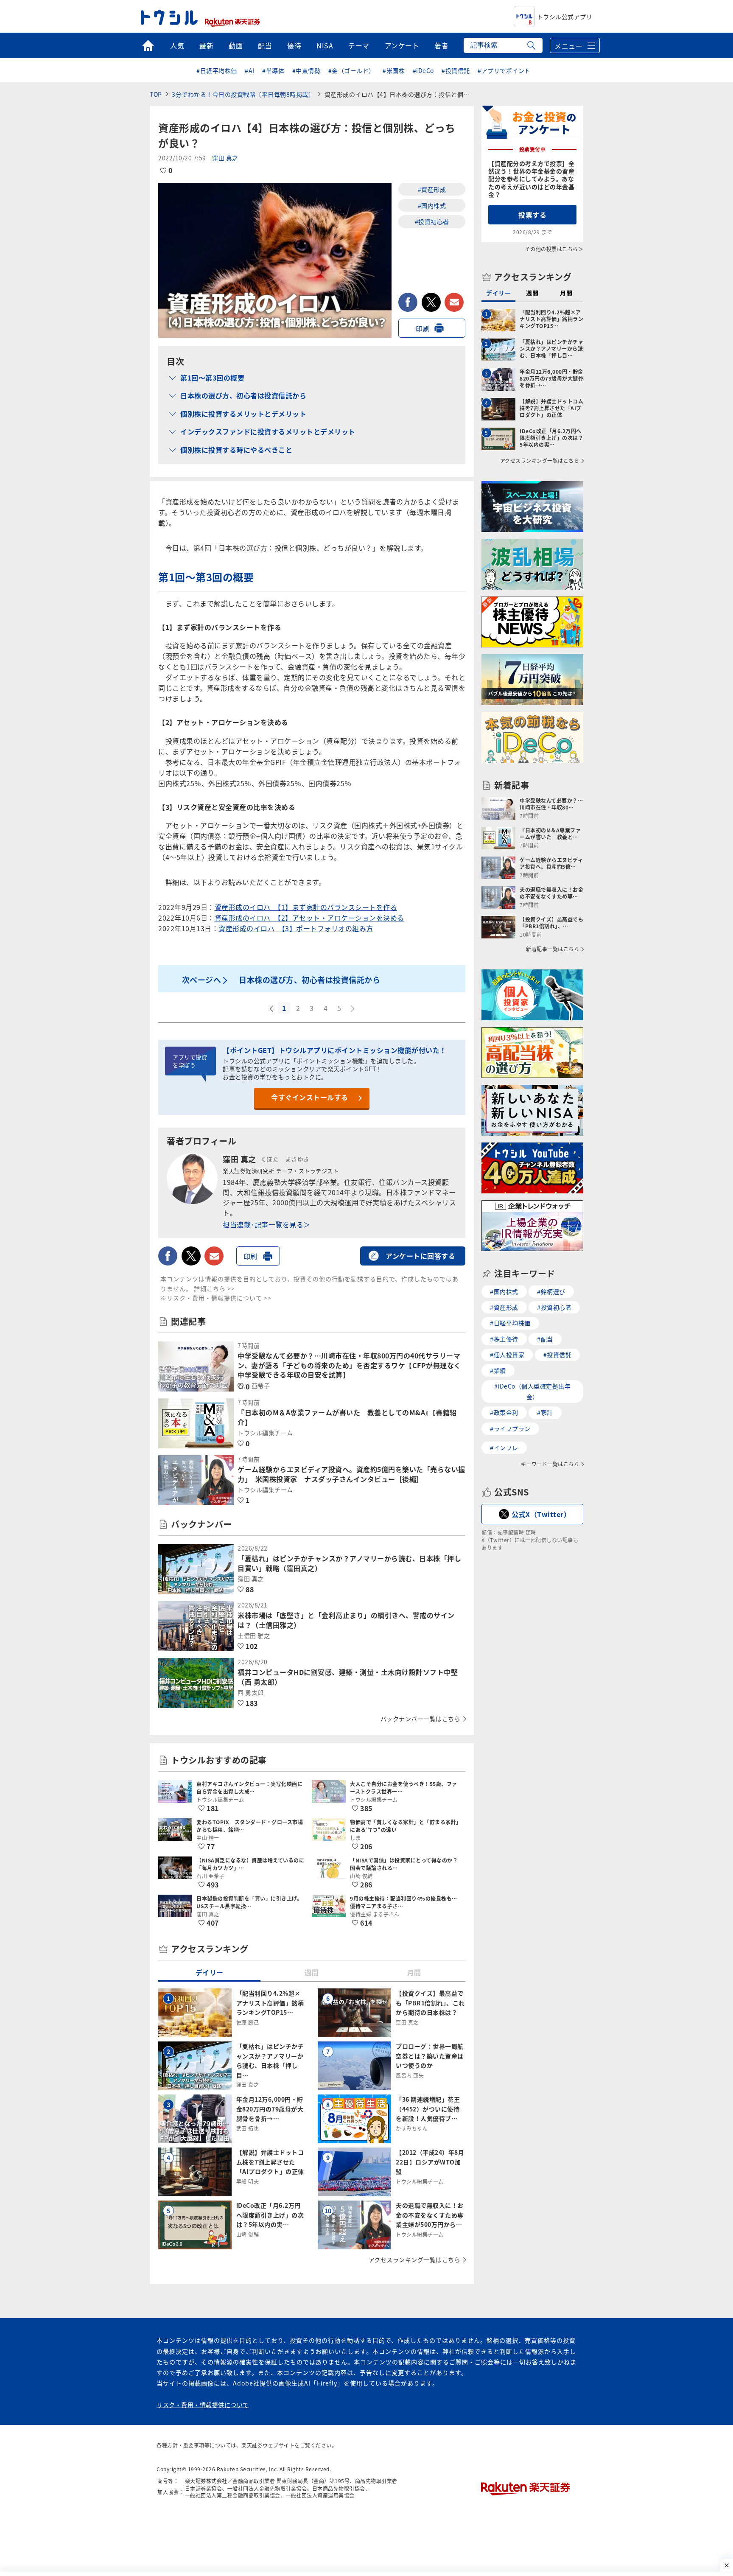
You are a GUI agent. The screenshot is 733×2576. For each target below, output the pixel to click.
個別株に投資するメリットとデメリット (243, 414)
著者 (441, 45)
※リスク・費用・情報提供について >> (216, 1298)
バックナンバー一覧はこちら (421, 1719)
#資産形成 (432, 189)
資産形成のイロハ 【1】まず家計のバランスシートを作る (306, 907)
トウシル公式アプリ (565, 17)
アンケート (402, 45)
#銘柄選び (551, 1291)
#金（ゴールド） (352, 70)
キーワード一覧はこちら (550, 1464)
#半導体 (273, 70)
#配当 (545, 1339)
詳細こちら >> (214, 1288)
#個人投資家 (507, 1355)
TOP (156, 94)
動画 (236, 45)
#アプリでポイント (504, 70)
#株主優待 (504, 1339)
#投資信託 (456, 70)
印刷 (423, 328)
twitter (431, 302)
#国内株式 (432, 205)
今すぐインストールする (310, 1097)
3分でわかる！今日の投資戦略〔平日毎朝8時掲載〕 (243, 94)
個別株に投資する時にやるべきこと (236, 450)
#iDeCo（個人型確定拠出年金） (533, 1391)
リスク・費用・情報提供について (203, 2405)
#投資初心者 (432, 221)
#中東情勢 (306, 70)
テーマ (359, 45)
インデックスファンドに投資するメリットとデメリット (268, 431)
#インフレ (504, 1448)
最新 (206, 45)
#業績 (498, 1370)
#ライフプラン (510, 1428)
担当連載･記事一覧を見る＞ (267, 1224)
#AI (250, 70)
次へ (353, 1009)
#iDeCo (423, 70)
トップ (148, 45)
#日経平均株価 (217, 70)
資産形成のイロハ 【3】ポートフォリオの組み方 (296, 928)
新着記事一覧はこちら (553, 949)
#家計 (545, 1412)
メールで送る (454, 302)
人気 (177, 45)
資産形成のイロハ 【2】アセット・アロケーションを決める (309, 918)
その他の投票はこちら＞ (554, 249)
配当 (265, 45)
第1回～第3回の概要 (212, 378)
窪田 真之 (225, 158)
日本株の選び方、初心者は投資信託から (243, 395)
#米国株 (394, 70)
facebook (408, 302)
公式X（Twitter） (541, 1514)
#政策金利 (504, 1412)
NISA (325, 45)
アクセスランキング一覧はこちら (415, 2260)
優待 (294, 45)
